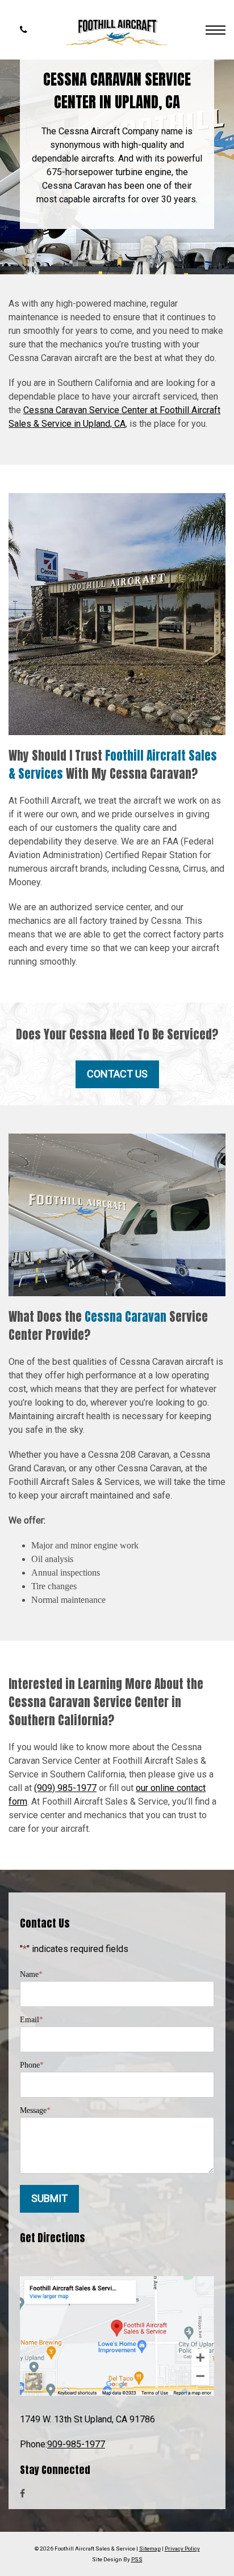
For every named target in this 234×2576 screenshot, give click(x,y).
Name (31, 1974)
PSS (137, 2559)
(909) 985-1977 (65, 1788)
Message (35, 2110)
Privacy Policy (182, 2549)
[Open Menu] (216, 30)
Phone (32, 2065)
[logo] (122, 30)
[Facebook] (22, 2494)
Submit (49, 2198)
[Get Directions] (117, 2335)
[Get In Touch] (24, 30)
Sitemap (150, 2549)
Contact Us (117, 1074)
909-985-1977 (76, 2444)
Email (32, 2019)
